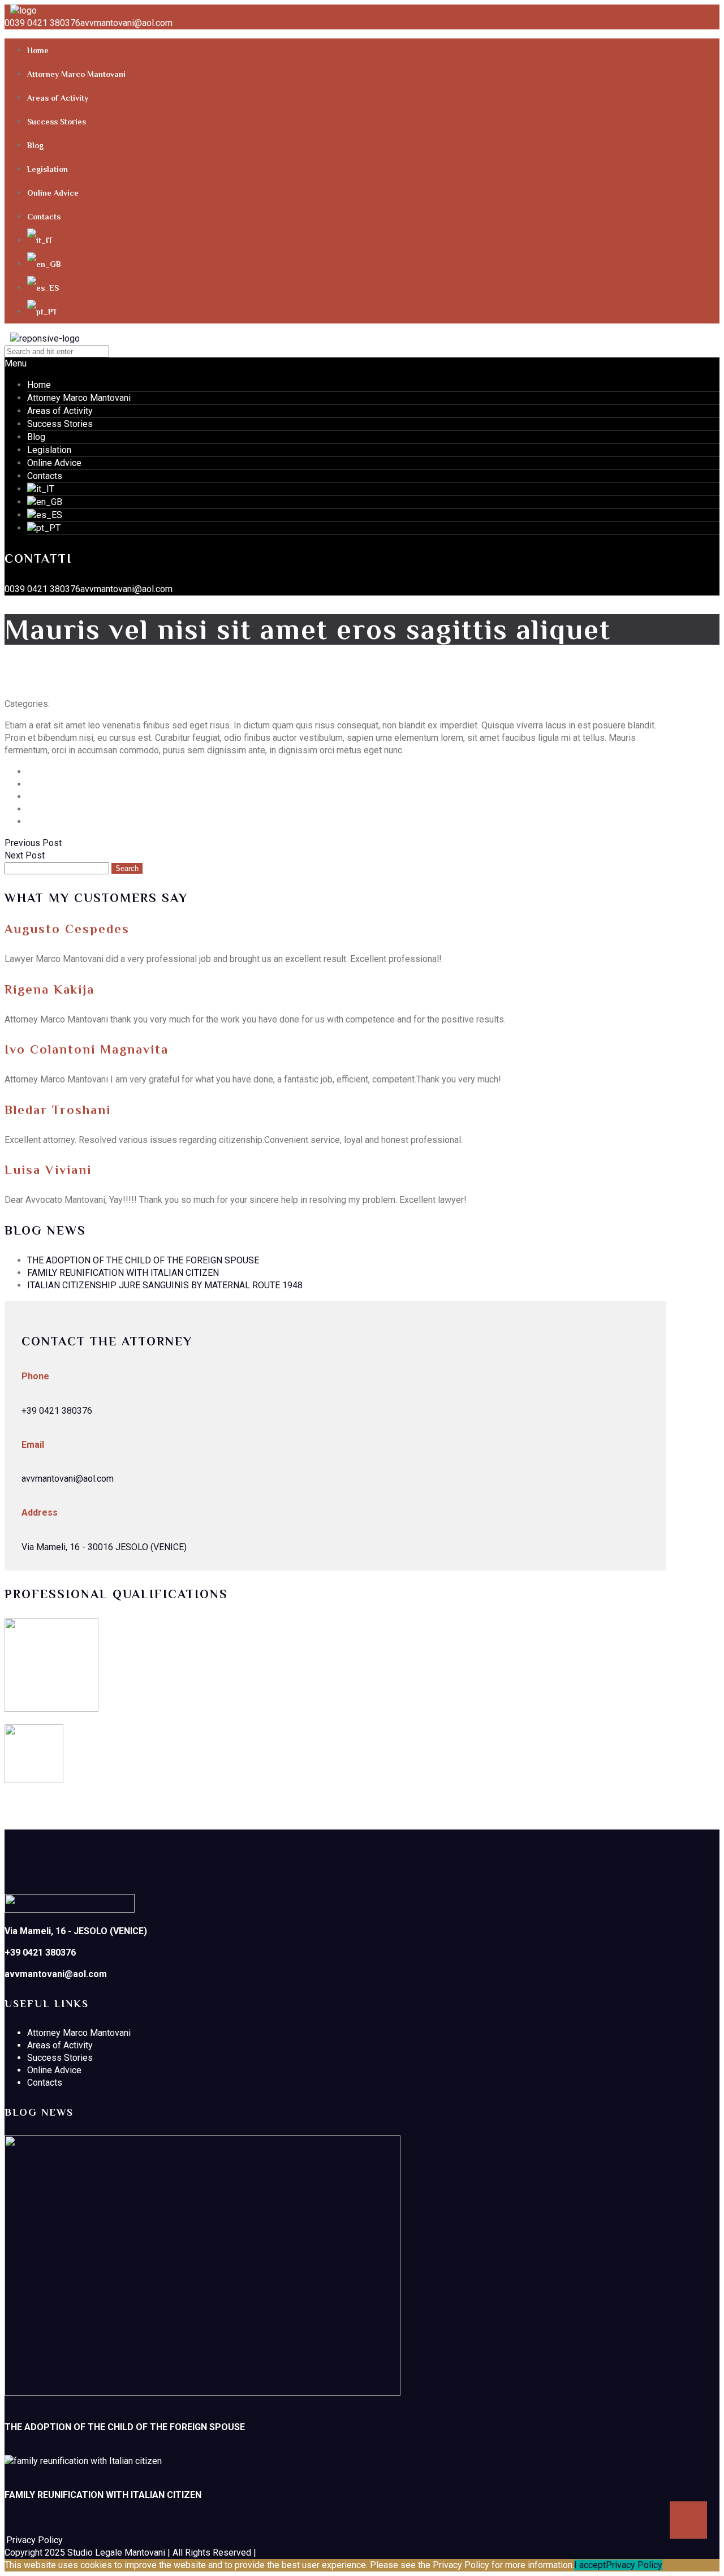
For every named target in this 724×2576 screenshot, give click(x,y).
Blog (35, 145)
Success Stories (57, 122)
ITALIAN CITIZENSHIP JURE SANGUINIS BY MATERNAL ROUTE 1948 (165, 1285)
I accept (590, 2565)
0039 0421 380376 (42, 23)
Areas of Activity (58, 98)
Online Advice (53, 193)
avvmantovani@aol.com (126, 23)
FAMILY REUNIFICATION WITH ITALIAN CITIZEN (123, 1273)
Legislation (48, 169)
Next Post (25, 855)
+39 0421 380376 (57, 1411)
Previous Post (33, 843)
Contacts (44, 217)
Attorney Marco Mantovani (76, 74)
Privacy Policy (634, 2565)
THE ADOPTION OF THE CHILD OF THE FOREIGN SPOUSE (143, 1260)
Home (38, 50)
